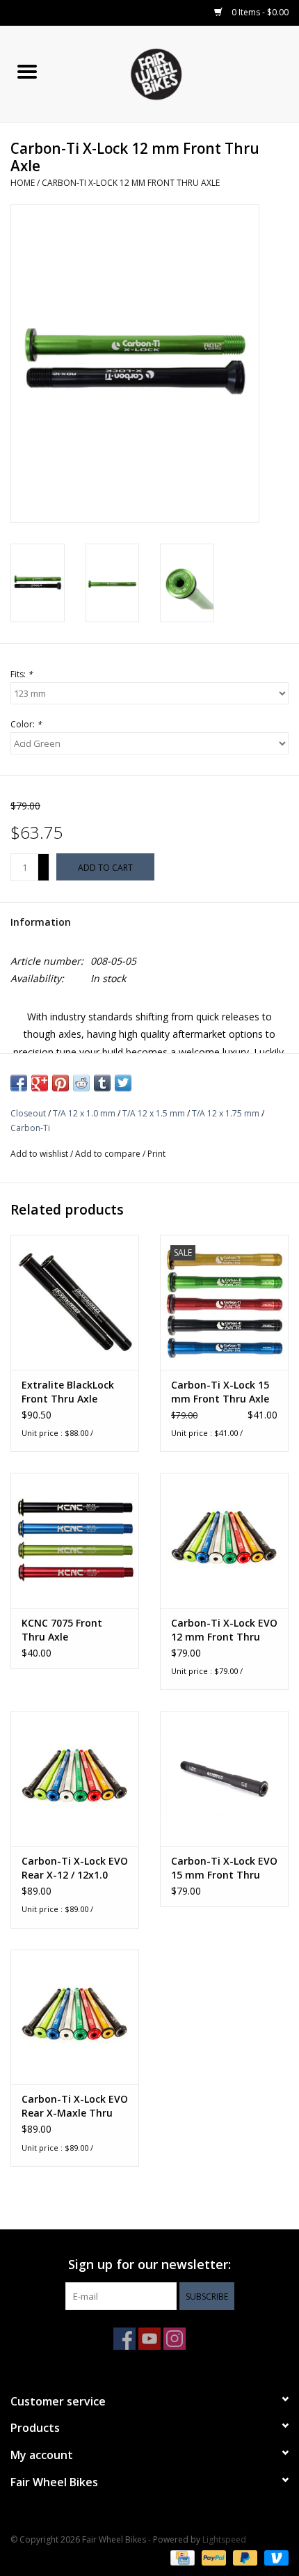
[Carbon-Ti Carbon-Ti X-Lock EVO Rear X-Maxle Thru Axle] (75, 2017)
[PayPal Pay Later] (244, 2557)
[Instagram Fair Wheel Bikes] (175, 2339)
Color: (26, 724)
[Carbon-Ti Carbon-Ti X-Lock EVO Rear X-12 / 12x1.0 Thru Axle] (75, 1778)
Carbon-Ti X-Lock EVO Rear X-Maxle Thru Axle (75, 2106)
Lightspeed (224, 2539)
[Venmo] (274, 2557)
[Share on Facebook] (19, 1083)
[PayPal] (212, 2557)
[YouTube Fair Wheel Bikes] (149, 2339)
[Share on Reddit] (81, 1083)
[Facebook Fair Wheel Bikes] (124, 2339)
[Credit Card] (181, 2557)
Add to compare (109, 1154)
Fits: (22, 674)
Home (23, 183)
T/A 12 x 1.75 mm (226, 1113)
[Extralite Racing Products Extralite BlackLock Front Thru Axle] (75, 1302)
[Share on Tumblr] (102, 1083)
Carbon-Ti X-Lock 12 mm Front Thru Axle (131, 183)
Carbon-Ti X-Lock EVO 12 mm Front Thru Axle (224, 1630)
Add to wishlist (40, 1154)
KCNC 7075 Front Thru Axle (62, 1630)
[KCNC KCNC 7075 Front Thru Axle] (75, 1540)
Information (41, 922)
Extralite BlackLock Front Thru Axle (68, 1392)
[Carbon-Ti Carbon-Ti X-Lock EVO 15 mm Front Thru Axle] (224, 1778)
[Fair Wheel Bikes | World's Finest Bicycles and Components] (177, 73)
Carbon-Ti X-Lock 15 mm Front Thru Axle (220, 1392)
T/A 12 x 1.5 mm (154, 1113)
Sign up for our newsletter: (149, 2265)
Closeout (28, 1113)
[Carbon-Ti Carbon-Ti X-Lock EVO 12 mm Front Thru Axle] (224, 1540)
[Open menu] (27, 71)
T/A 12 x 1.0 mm (84, 1113)
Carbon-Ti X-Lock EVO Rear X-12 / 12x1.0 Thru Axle (75, 1868)
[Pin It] (60, 1083)
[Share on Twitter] (123, 1083)
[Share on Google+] (40, 1083)
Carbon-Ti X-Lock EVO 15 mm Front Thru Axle (224, 1868)
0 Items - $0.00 (259, 12)
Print (156, 1154)
